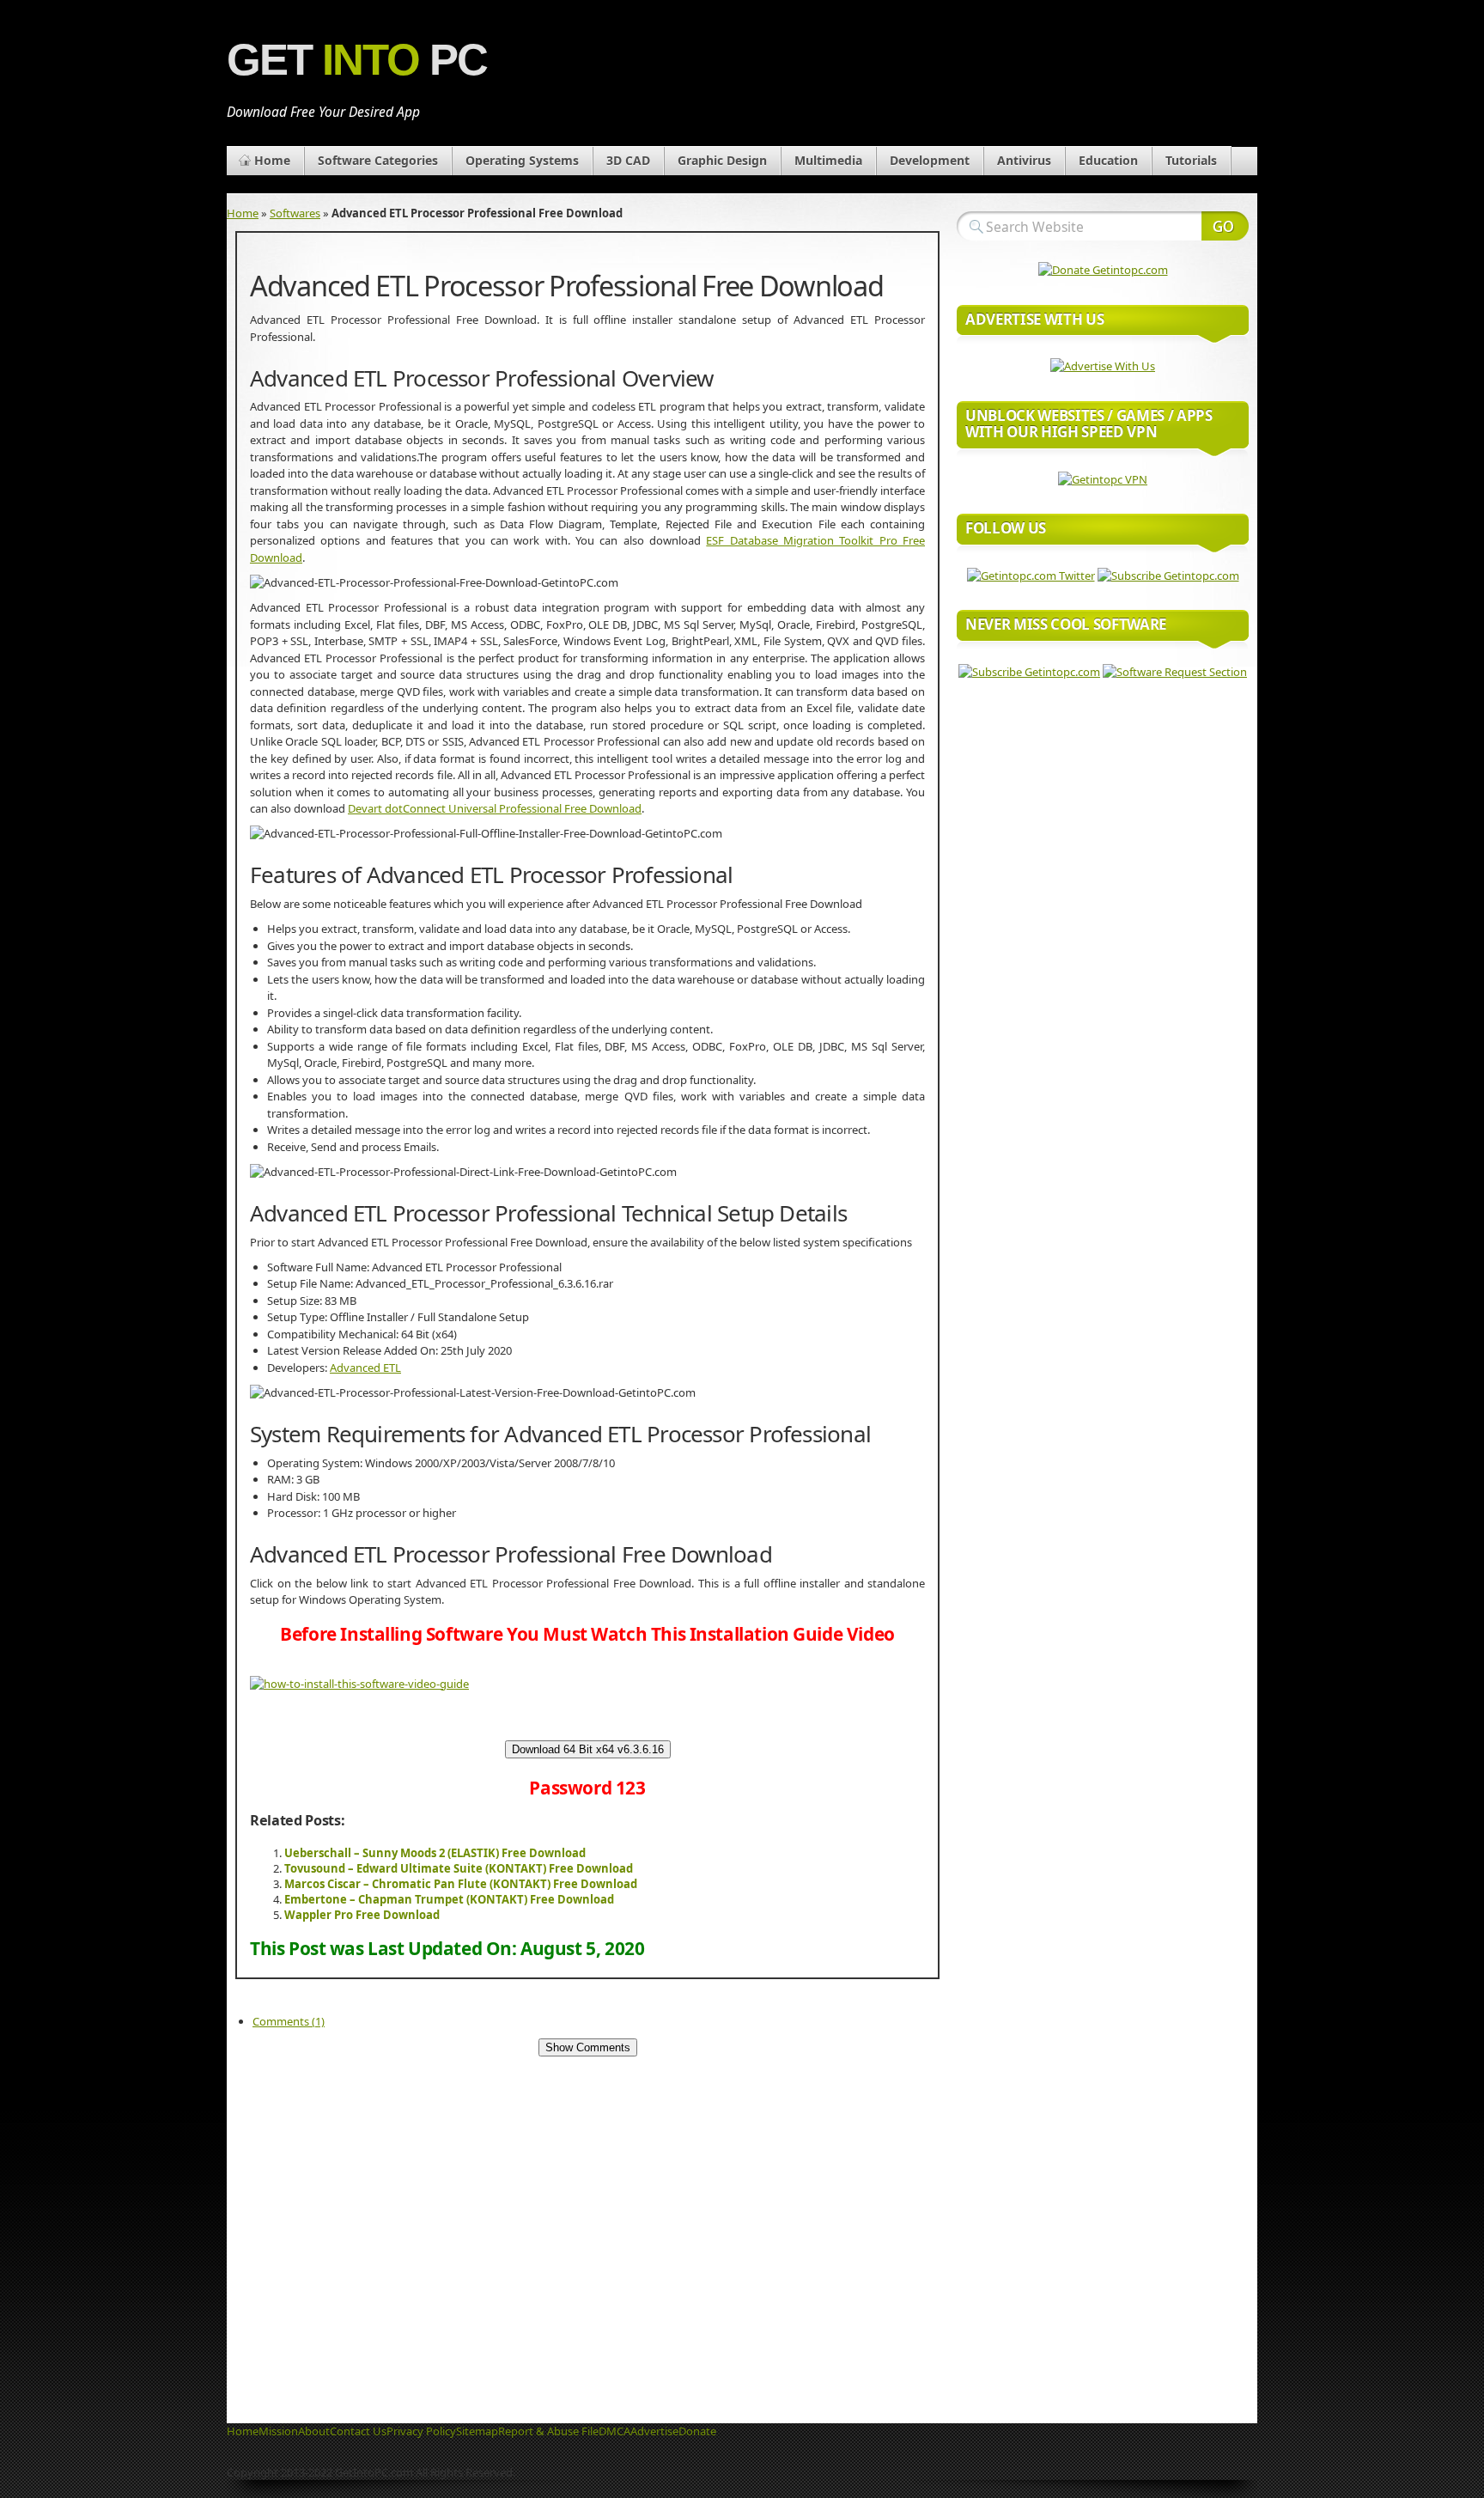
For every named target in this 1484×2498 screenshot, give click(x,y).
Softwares (295, 213)
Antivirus (1024, 160)
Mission (278, 2431)
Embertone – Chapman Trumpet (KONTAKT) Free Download (449, 1899)
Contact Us (358, 2431)
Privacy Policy (421, 2431)
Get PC (357, 60)
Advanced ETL (365, 1368)
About (314, 2431)
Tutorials (1191, 160)
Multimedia (828, 160)
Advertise (654, 2431)
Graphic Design (722, 160)
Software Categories (378, 160)
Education (1108, 160)
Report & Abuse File (548, 2431)
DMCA (614, 2431)
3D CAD (628, 160)
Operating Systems (522, 160)
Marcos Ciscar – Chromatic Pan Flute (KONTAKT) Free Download (461, 1884)
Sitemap (477, 2431)
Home (272, 160)
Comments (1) (289, 2021)
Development (930, 160)
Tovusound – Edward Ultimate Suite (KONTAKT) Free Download (459, 1868)
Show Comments (588, 2047)
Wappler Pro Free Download (362, 1915)
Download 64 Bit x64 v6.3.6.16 (588, 1749)
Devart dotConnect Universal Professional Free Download (495, 808)
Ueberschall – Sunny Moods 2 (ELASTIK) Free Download (435, 1853)
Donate (697, 2431)
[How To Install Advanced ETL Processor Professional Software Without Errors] (359, 1684)
